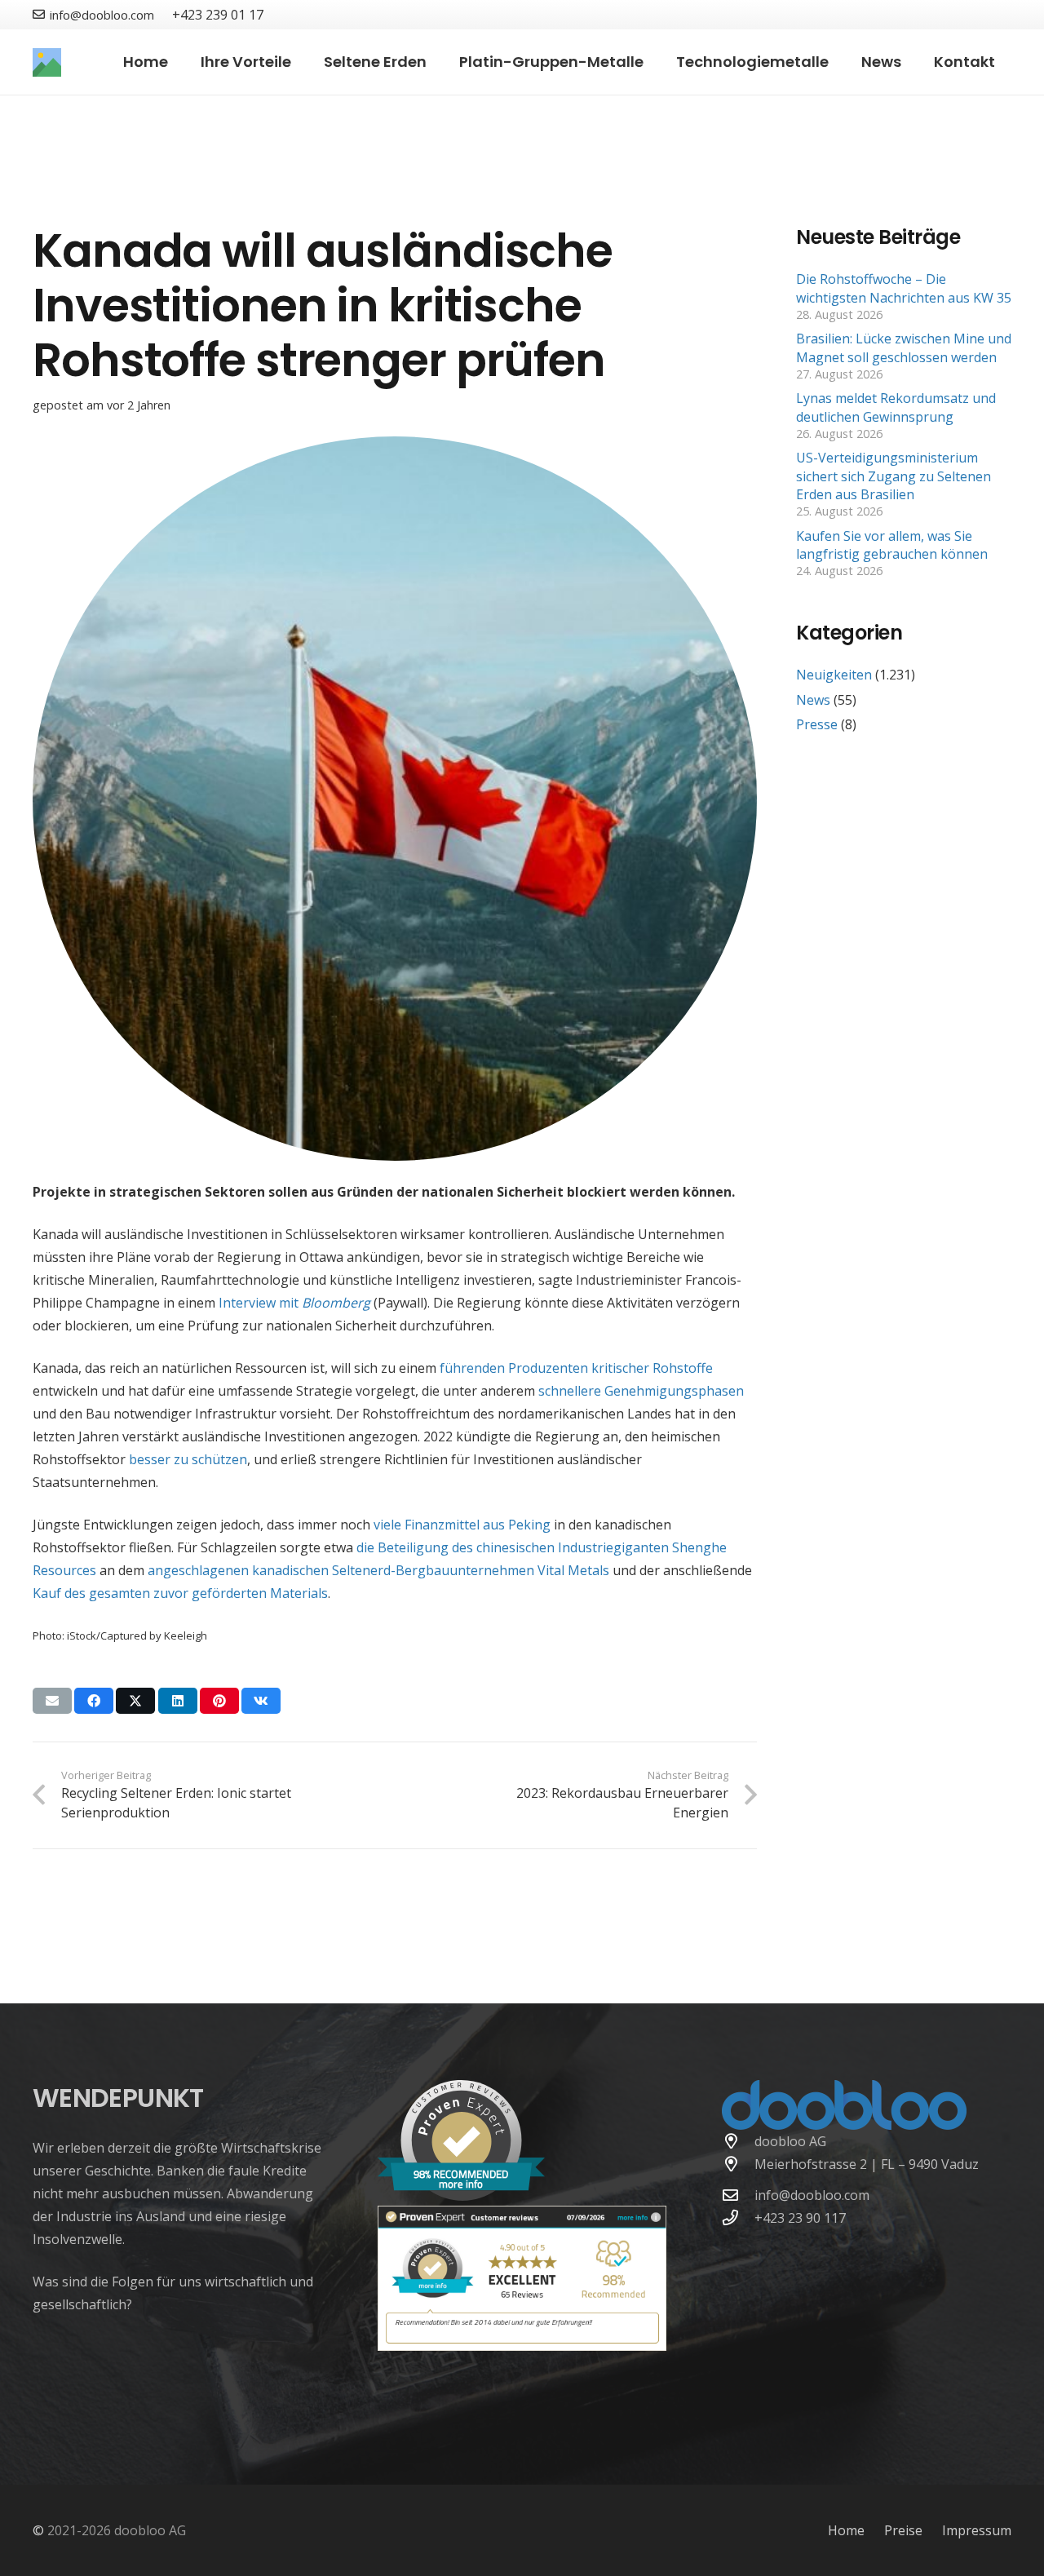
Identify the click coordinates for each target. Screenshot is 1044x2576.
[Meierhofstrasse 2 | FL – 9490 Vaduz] (738, 2164)
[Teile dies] (94, 1701)
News (813, 700)
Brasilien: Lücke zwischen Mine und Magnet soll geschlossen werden (904, 347)
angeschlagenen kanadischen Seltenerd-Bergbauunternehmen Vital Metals (378, 1570)
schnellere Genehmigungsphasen (641, 1391)
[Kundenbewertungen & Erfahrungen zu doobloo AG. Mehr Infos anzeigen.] (522, 2346)
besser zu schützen (188, 1459)
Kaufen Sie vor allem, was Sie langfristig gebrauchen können (892, 545)
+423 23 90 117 (800, 2218)
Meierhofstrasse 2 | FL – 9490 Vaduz (867, 2164)
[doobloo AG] (738, 2141)
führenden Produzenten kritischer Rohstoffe (576, 1368)
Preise (903, 2530)
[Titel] (47, 62)
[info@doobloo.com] (738, 2195)
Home (846, 2530)
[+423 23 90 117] (738, 2217)
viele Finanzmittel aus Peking (462, 1525)
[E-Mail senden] (52, 1701)
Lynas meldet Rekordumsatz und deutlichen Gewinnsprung (896, 407)
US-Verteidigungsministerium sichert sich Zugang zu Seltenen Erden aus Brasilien (894, 476)
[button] (301, 62)
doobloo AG (790, 2141)
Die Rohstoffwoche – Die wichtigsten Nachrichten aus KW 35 (904, 288)
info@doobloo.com (812, 2195)
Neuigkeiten (834, 675)
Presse (817, 724)
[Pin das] (219, 1701)
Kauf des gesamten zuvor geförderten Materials (180, 1593)
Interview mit (294, 1303)
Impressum (977, 2530)
